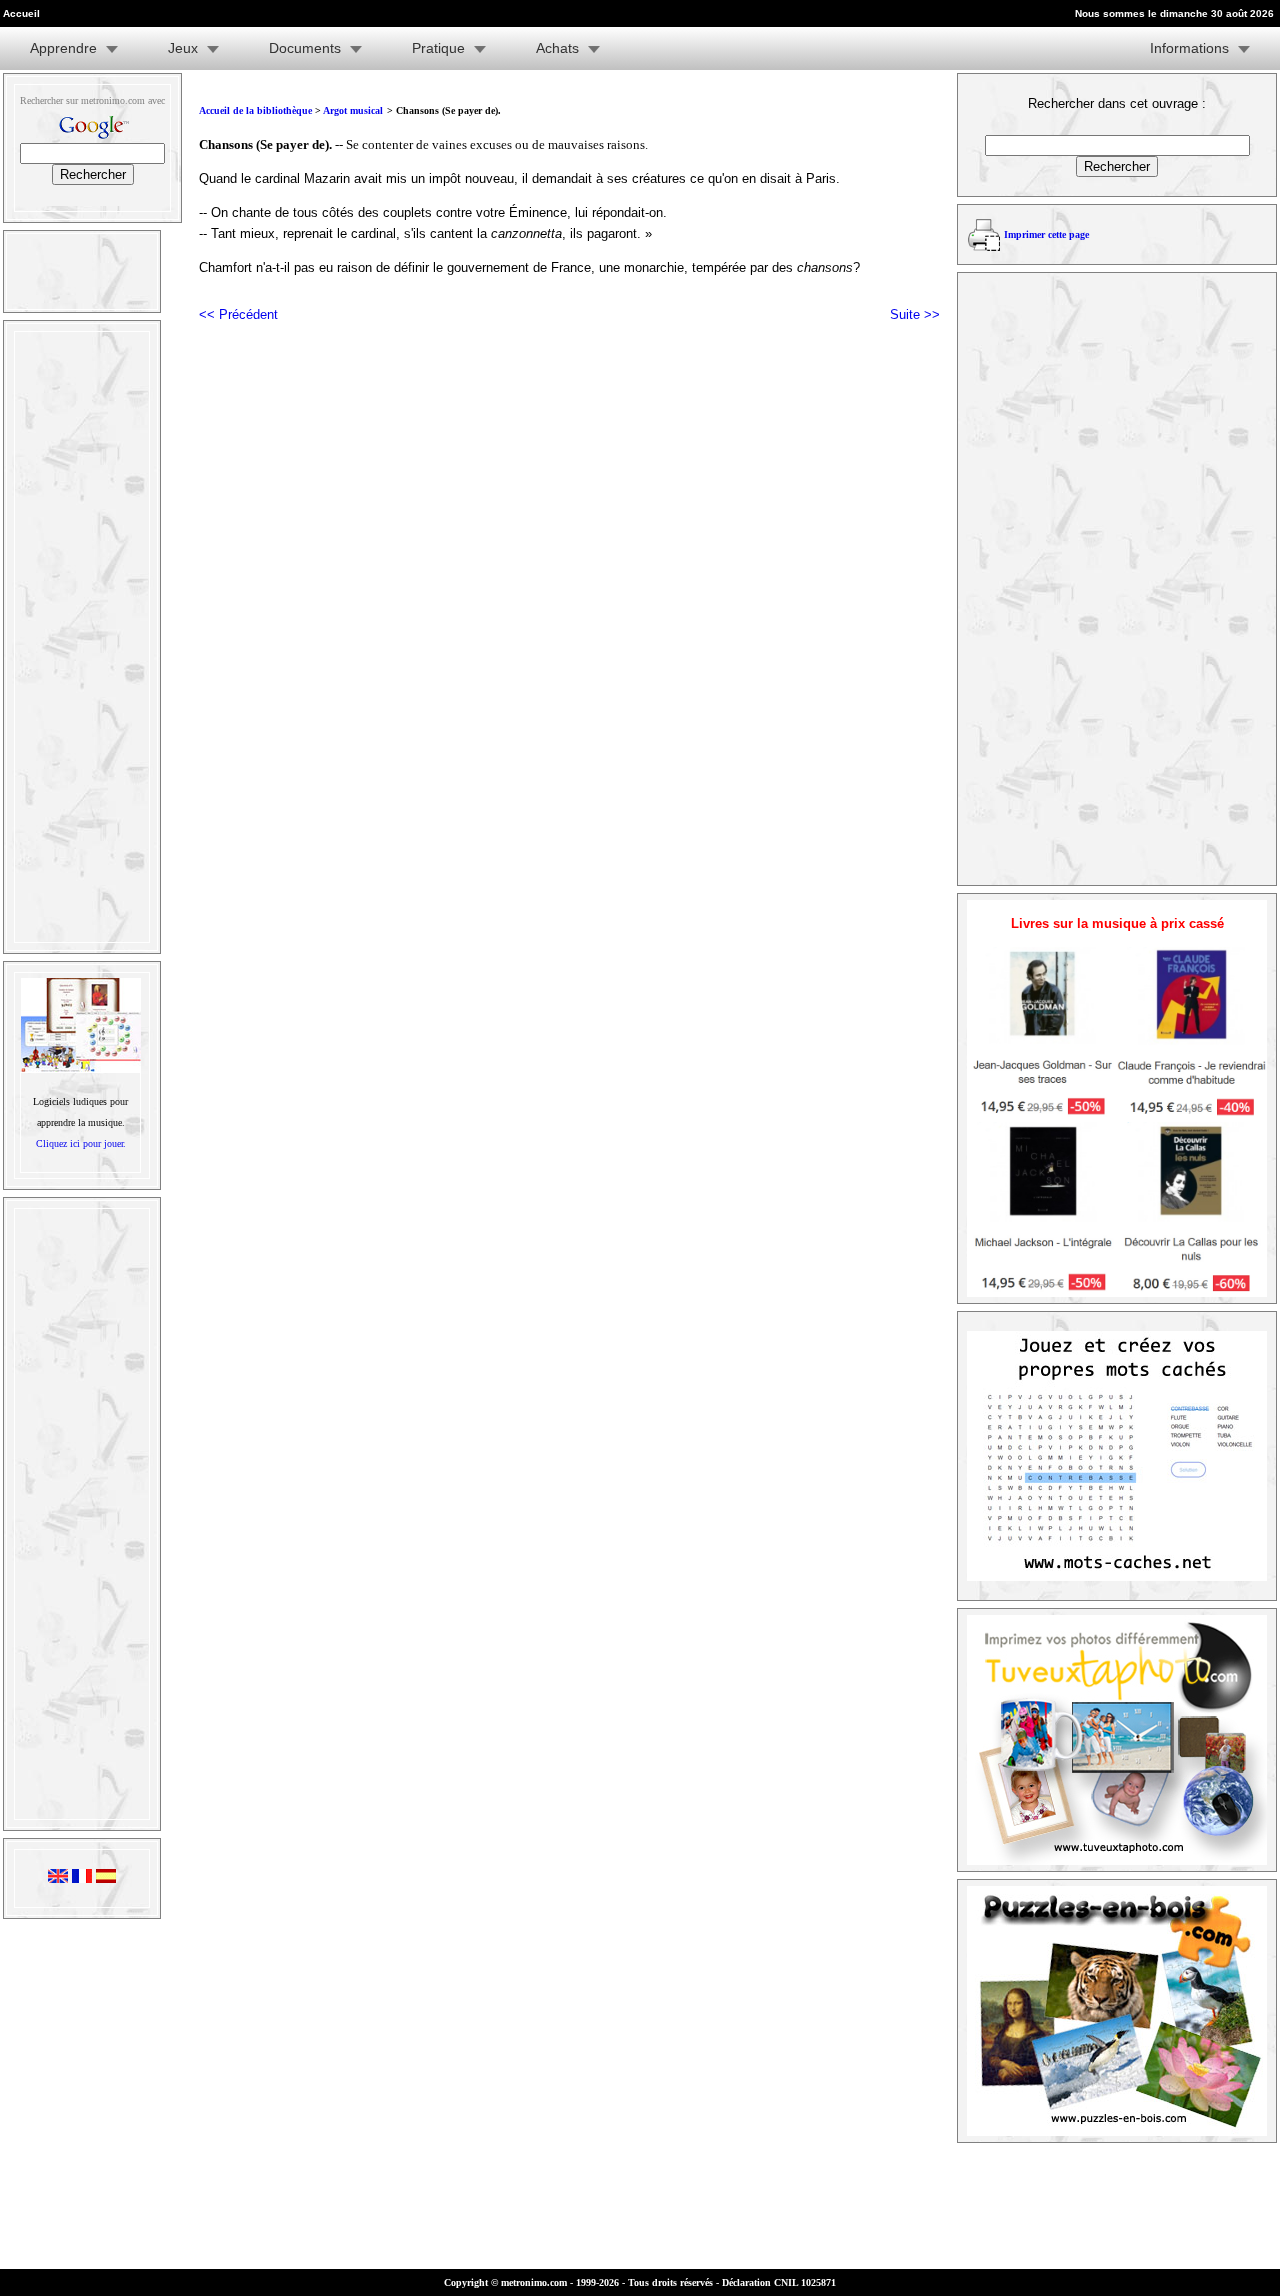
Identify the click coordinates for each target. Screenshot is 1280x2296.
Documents (305, 48)
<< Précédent (238, 314)
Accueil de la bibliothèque (255, 110)
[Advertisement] (80, 637)
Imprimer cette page (1046, 234)
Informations (1189, 48)
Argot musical (353, 110)
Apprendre (63, 48)
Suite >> (915, 314)
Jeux (183, 48)
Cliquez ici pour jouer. (81, 1143)
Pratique (438, 48)
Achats (557, 48)
